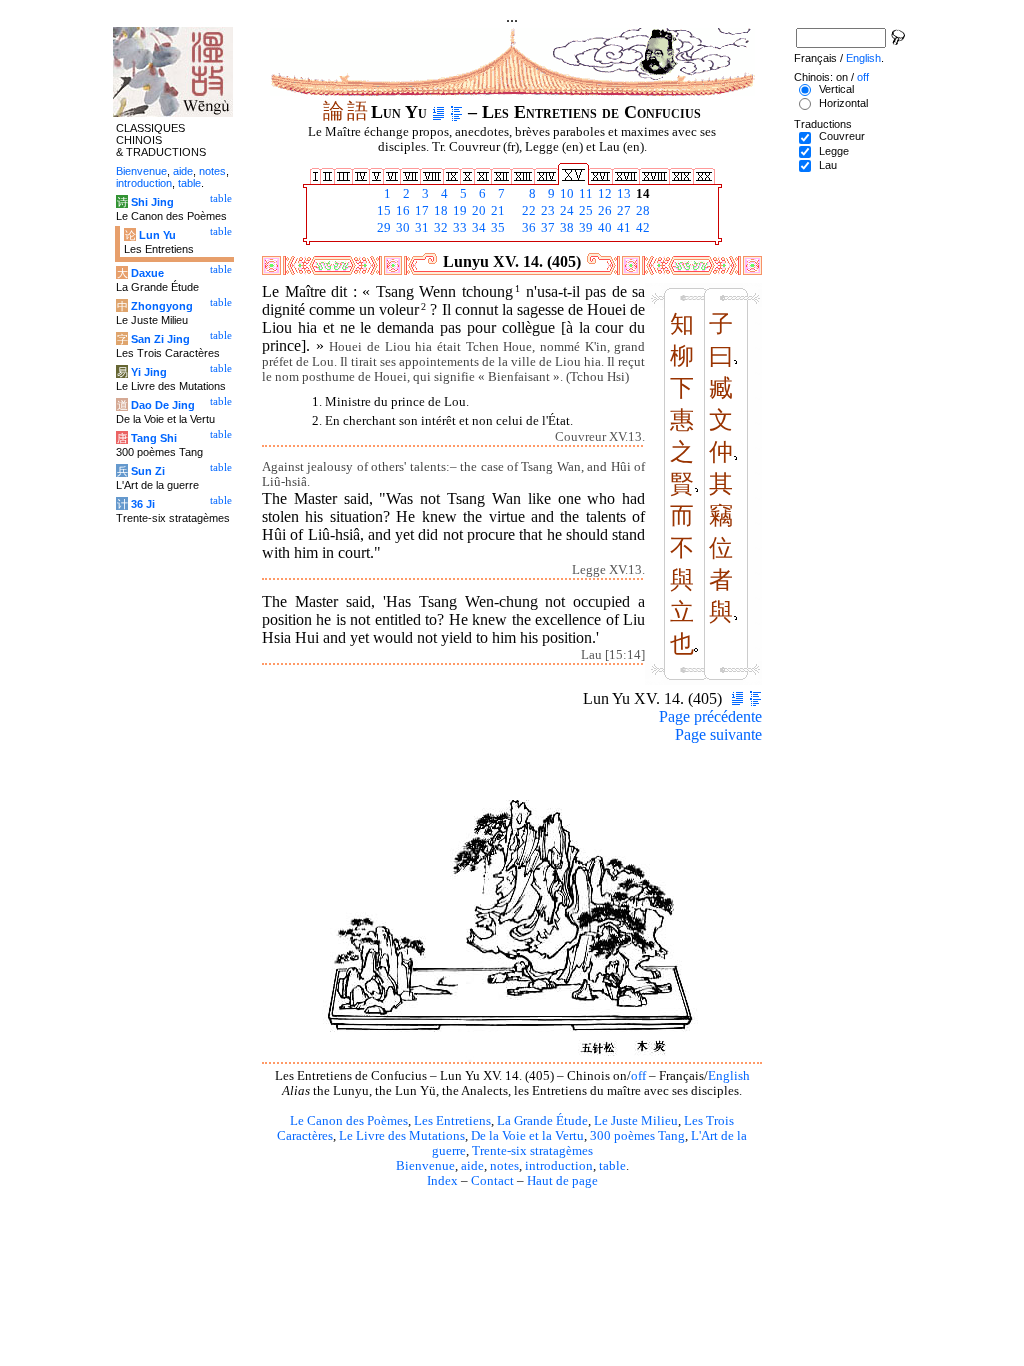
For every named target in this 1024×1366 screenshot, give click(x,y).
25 (584, 211)
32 (439, 228)
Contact (492, 1181)
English (729, 1076)
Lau (828, 165)
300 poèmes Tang (637, 1136)
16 (401, 211)
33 (458, 228)
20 (477, 211)
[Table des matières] (456, 112)
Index (442, 1181)
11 (584, 194)
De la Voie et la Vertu (527, 1136)
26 (603, 211)
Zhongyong (162, 306)
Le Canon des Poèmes (349, 1121)
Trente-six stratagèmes (532, 1151)
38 (565, 228)
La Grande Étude (542, 1121)
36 (527, 228)
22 (527, 211)
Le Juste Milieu (636, 1121)
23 (546, 211)
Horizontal (843, 103)
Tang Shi (154, 438)
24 (565, 211)
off (638, 1076)
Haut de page (562, 1181)
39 (584, 228)
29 (382, 228)
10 (565, 194)
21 (496, 211)
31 (420, 228)
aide (472, 1166)
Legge (834, 151)
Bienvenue (425, 1166)
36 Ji (143, 504)
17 (420, 211)
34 (477, 228)
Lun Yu (157, 235)
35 (496, 228)
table (612, 1166)
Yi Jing (149, 372)
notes (504, 1166)
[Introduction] (438, 112)
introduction (559, 1166)
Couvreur (842, 136)
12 (603, 194)
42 (641, 228)
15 (382, 211)
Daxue (147, 273)
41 (622, 228)
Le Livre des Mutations (402, 1136)
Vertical (836, 89)
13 (622, 194)
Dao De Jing (163, 405)
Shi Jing (152, 202)
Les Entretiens (452, 1121)
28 (641, 211)
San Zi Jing (160, 339)
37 (546, 228)
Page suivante (718, 734)
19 (458, 211)
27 (622, 211)
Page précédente (710, 716)
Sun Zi (148, 471)
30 (401, 228)
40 (603, 228)
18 (439, 211)
